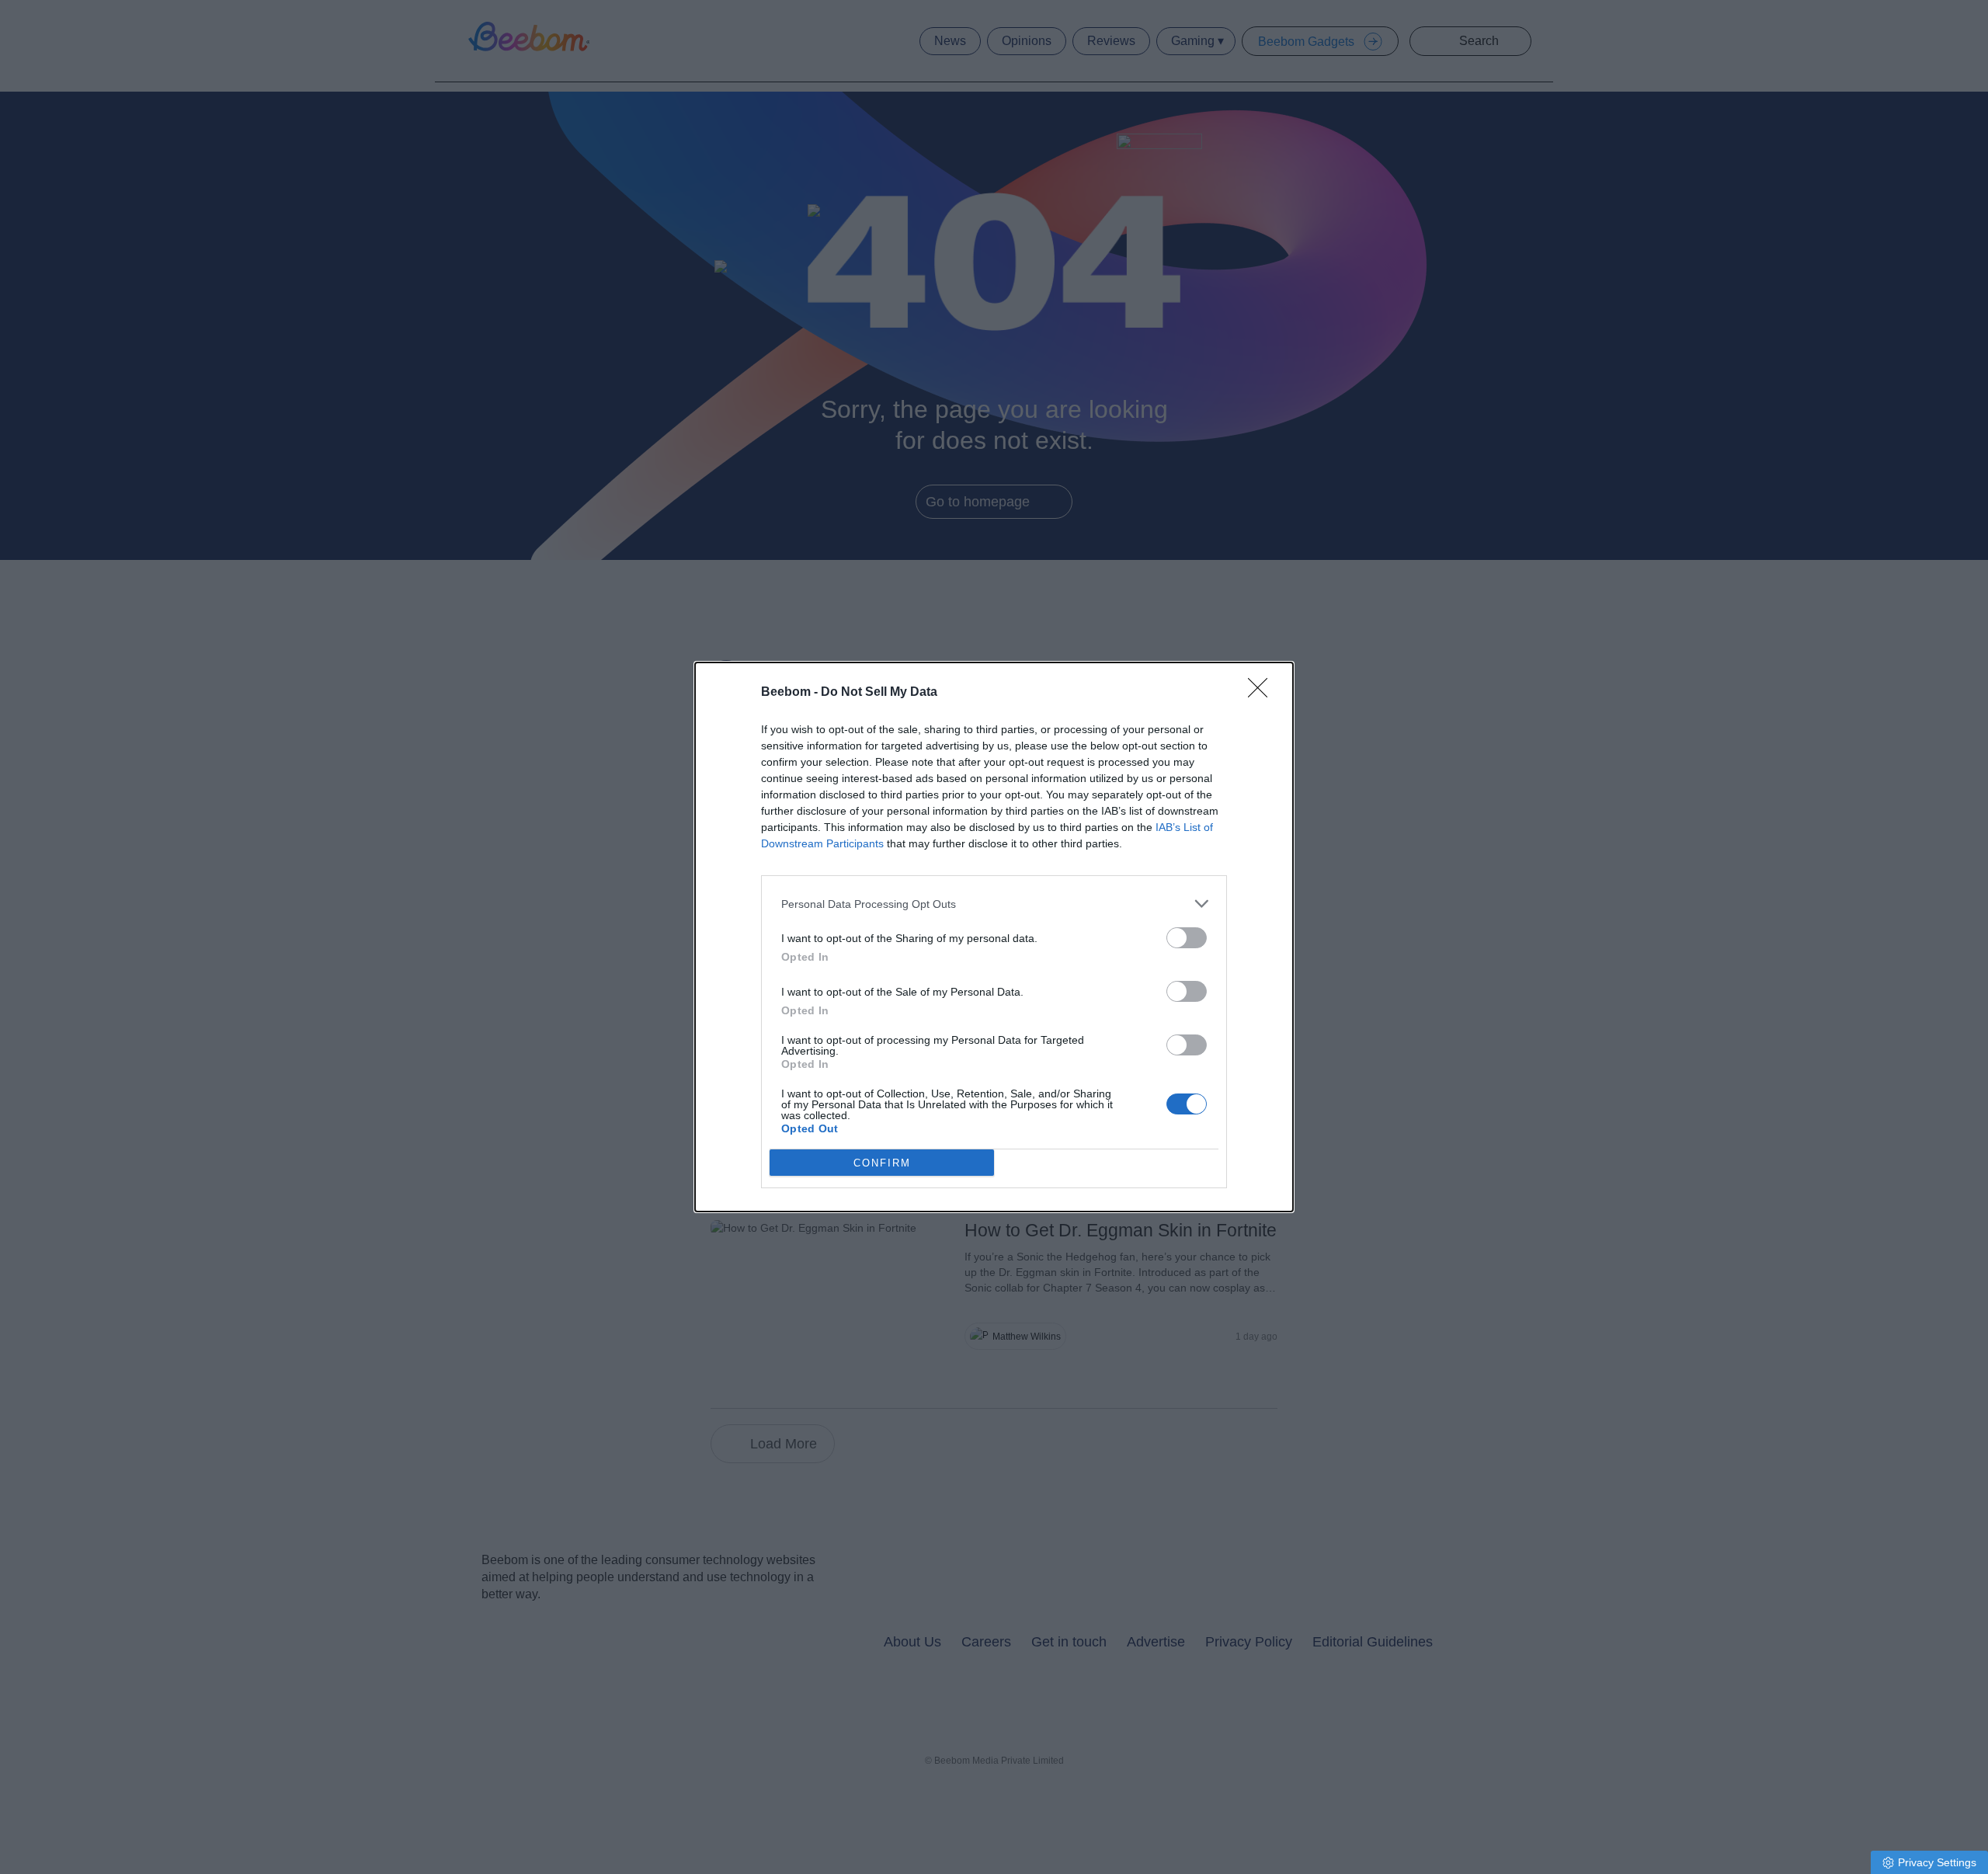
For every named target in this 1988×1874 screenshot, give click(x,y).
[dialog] (994, 937)
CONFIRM (882, 1163)
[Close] (1263, 693)
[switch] (1187, 938)
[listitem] (994, 904)
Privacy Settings (1937, 1862)
